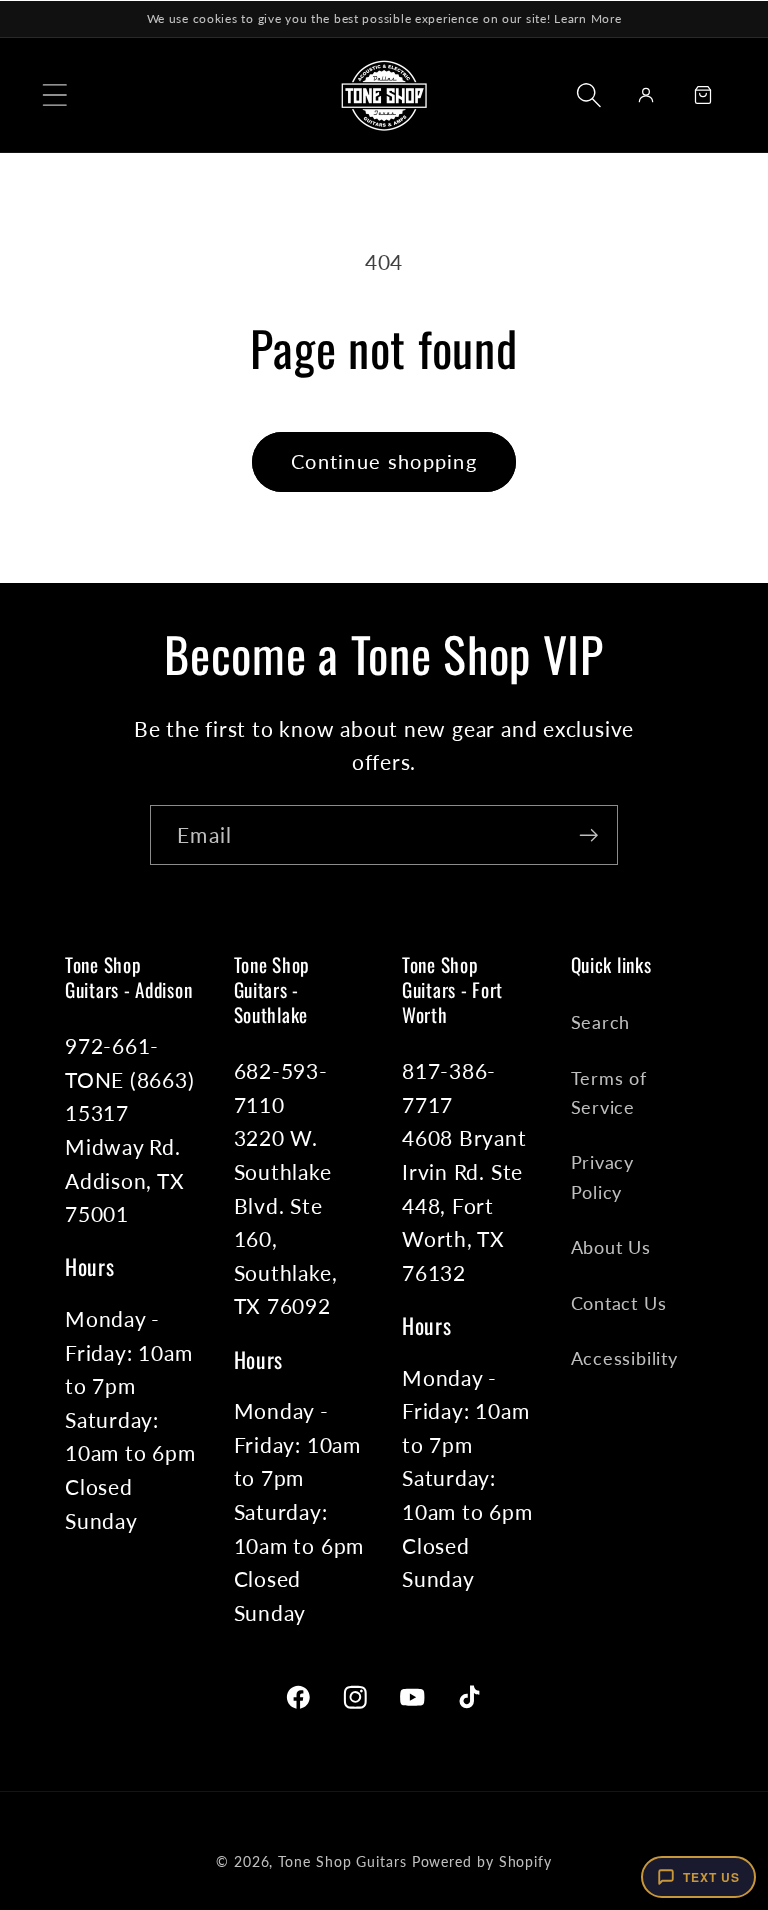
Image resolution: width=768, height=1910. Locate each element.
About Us (611, 1247)
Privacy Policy (602, 1176)
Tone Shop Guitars (342, 1861)
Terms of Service (609, 1092)
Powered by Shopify (482, 1861)
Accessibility (624, 1358)
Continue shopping (384, 461)
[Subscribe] (588, 835)
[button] (54, 94)
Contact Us (619, 1303)
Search (601, 1022)
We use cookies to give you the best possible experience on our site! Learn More (384, 18)
